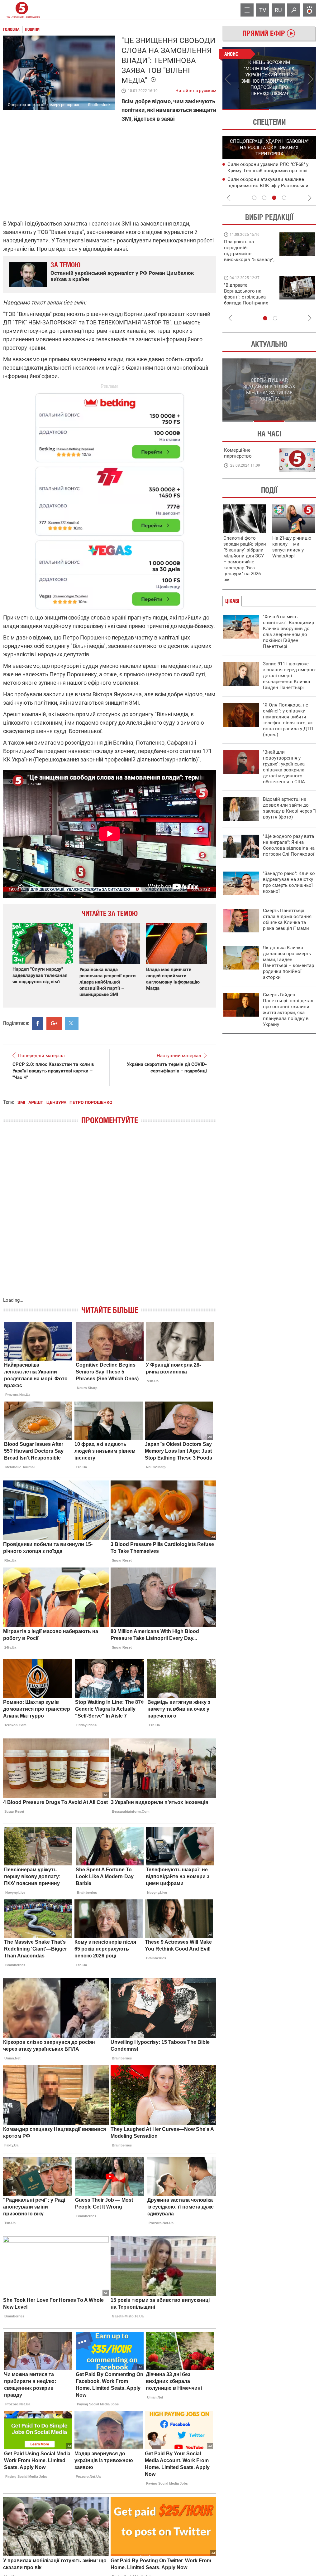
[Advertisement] (110, 498)
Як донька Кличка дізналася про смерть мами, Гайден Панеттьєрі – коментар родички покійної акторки (288, 962)
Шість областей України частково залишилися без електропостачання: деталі (269, 170)
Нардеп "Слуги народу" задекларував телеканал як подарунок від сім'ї (40, 975)
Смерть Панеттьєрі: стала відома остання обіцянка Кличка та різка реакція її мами (287, 919)
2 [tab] (293, 109)
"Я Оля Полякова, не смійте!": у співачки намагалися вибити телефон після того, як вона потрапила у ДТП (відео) (288, 720)
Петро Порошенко (91, 1102)
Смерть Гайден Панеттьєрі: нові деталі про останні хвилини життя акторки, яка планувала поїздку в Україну (289, 1010)
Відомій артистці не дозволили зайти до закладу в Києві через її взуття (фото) (289, 808)
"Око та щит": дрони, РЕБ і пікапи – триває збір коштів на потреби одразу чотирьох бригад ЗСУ (250, 297)
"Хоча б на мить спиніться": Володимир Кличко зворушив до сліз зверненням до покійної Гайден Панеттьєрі (288, 632)
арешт (36, 1102)
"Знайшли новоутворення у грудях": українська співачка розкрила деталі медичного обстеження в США (284, 767)
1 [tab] (246, 109)
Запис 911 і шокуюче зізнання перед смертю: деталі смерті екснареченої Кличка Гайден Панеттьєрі (289, 676)
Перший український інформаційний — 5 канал (22, 10)
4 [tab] (284, 198)
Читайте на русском (196, 89)
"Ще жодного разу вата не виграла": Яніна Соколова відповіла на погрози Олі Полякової (289, 845)
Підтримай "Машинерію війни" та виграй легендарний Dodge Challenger (248, 251)
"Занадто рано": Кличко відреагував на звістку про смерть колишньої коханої (289, 882)
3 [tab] (274, 198)
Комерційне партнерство (238, 453)
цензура (56, 1102)
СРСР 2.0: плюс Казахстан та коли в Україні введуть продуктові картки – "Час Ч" (53, 1071)
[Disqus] (110, 1217)
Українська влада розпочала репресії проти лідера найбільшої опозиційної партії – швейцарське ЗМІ (108, 982)
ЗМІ (21, 1102)
